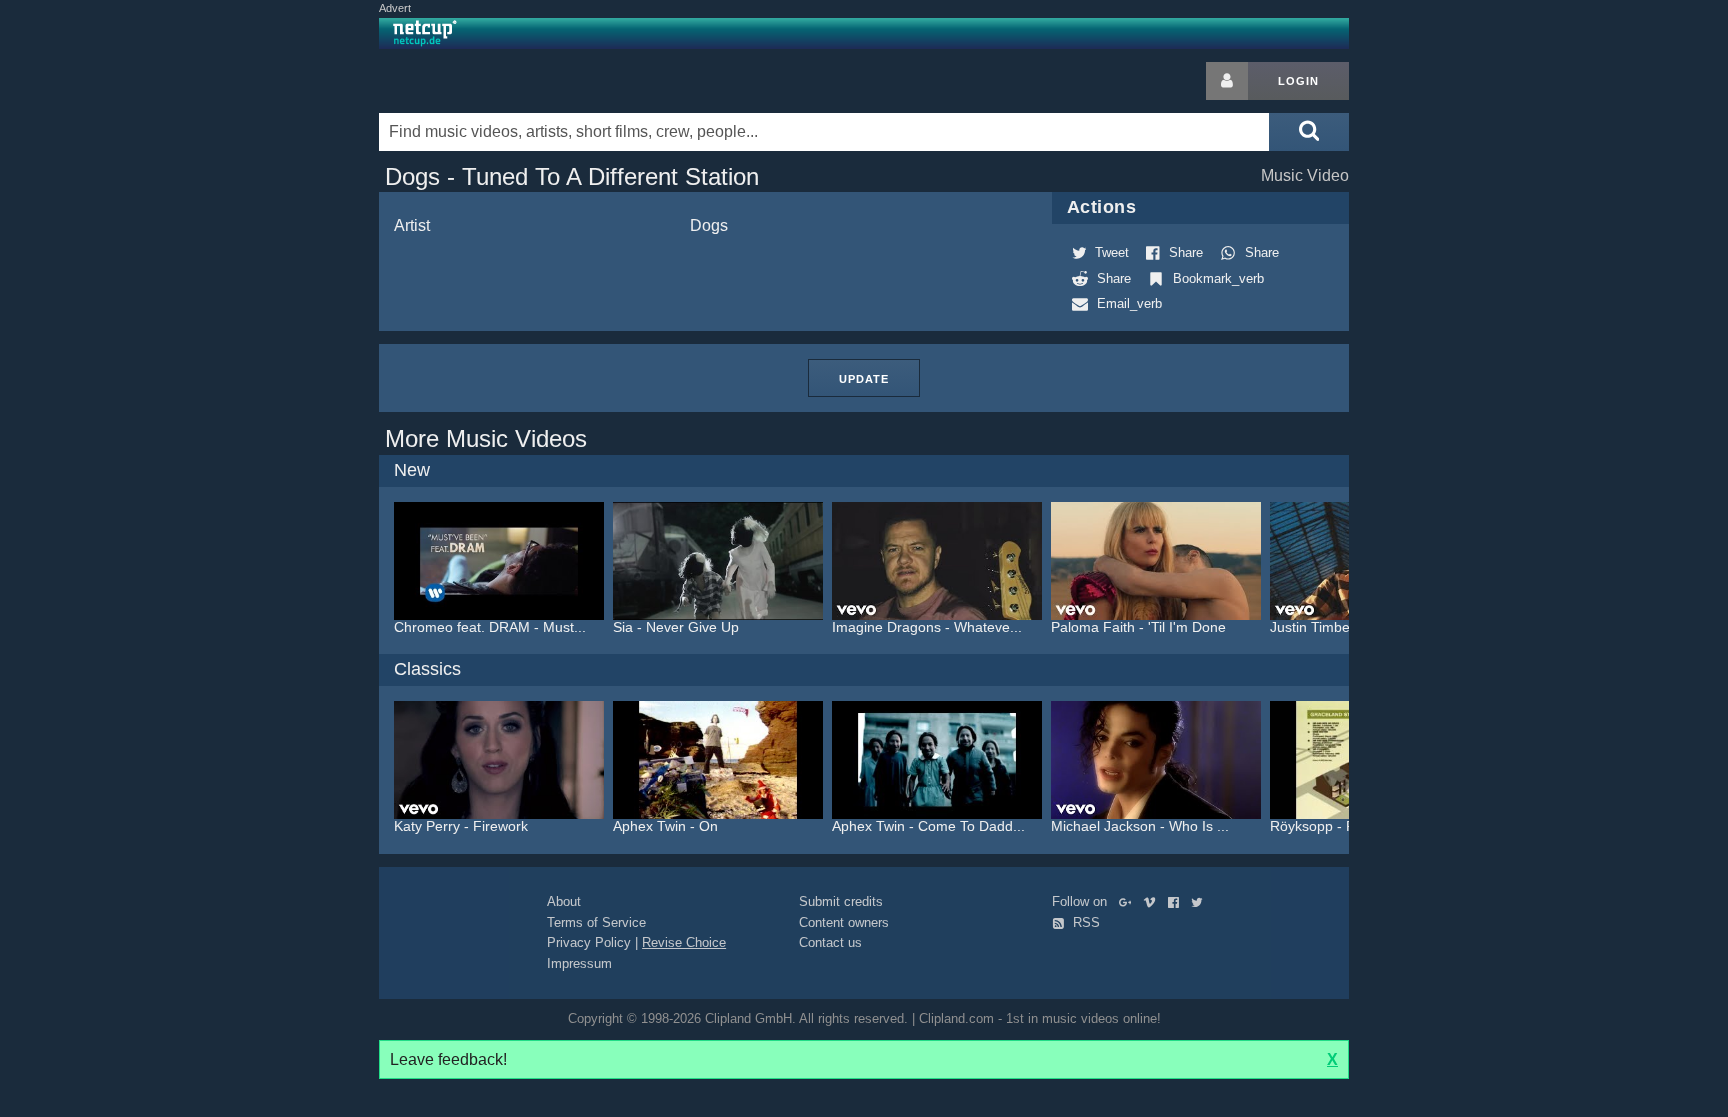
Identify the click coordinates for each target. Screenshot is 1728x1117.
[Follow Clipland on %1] (1129, 901)
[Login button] (1227, 81)
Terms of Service (596, 922)
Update (864, 379)
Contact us (830, 942)
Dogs (709, 225)
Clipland (484, 81)
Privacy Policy (589, 942)
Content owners (844, 922)
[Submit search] (1309, 132)
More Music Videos (486, 438)
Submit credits (841, 901)
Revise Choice (684, 942)
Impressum (579, 963)
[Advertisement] (1509, 362)
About (564, 901)
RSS (1084, 922)
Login (1298, 81)
